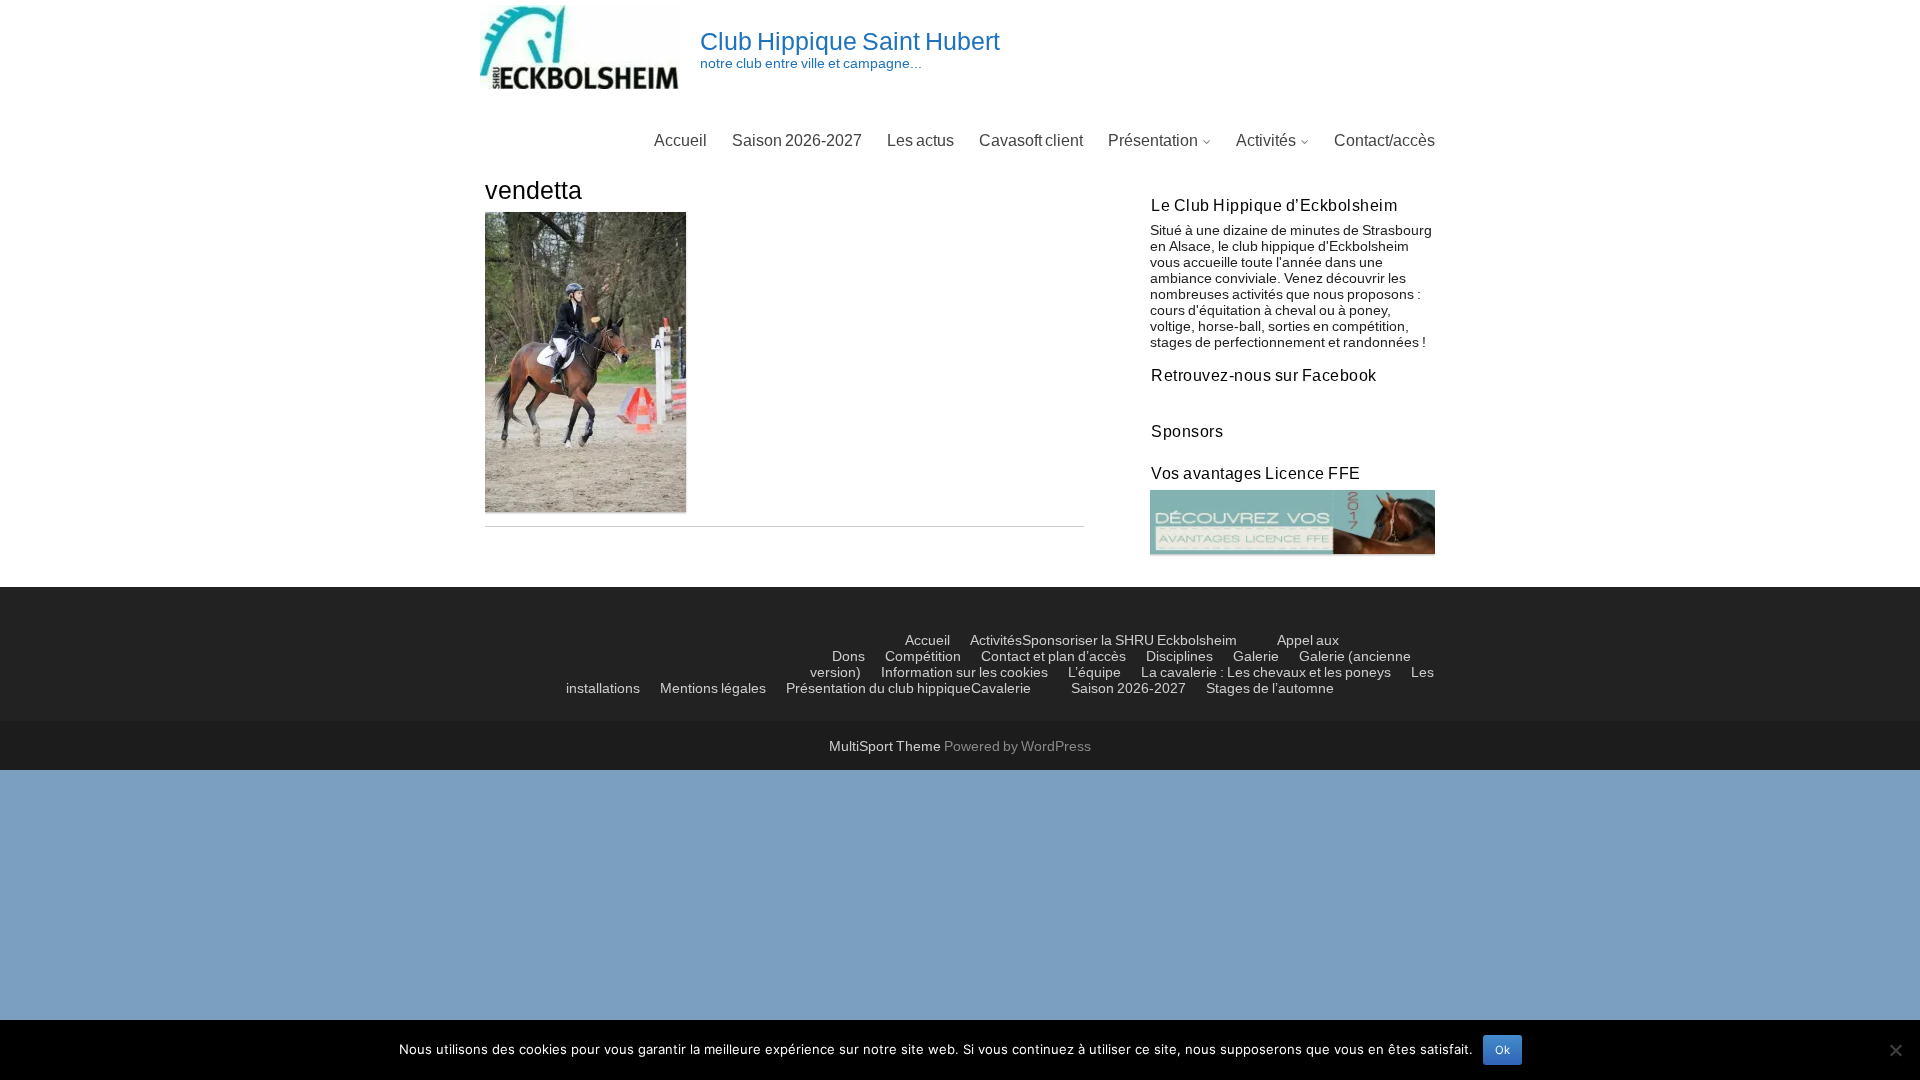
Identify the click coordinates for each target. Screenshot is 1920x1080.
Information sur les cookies (964, 673)
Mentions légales (713, 689)
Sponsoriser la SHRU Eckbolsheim (1129, 641)
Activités (1266, 141)
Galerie (1256, 657)
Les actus (920, 141)
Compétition (923, 657)
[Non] (1895, 1050)
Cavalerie (1001, 689)
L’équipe (1094, 673)
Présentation (1153, 141)
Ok (1502, 1050)
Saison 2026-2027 (797, 141)
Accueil (680, 141)
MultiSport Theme (886, 747)
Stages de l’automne (1270, 689)
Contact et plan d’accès (1053, 657)
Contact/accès (1384, 141)
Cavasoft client (1031, 141)
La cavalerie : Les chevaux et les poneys (1266, 673)
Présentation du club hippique (878, 689)
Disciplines (1179, 657)
